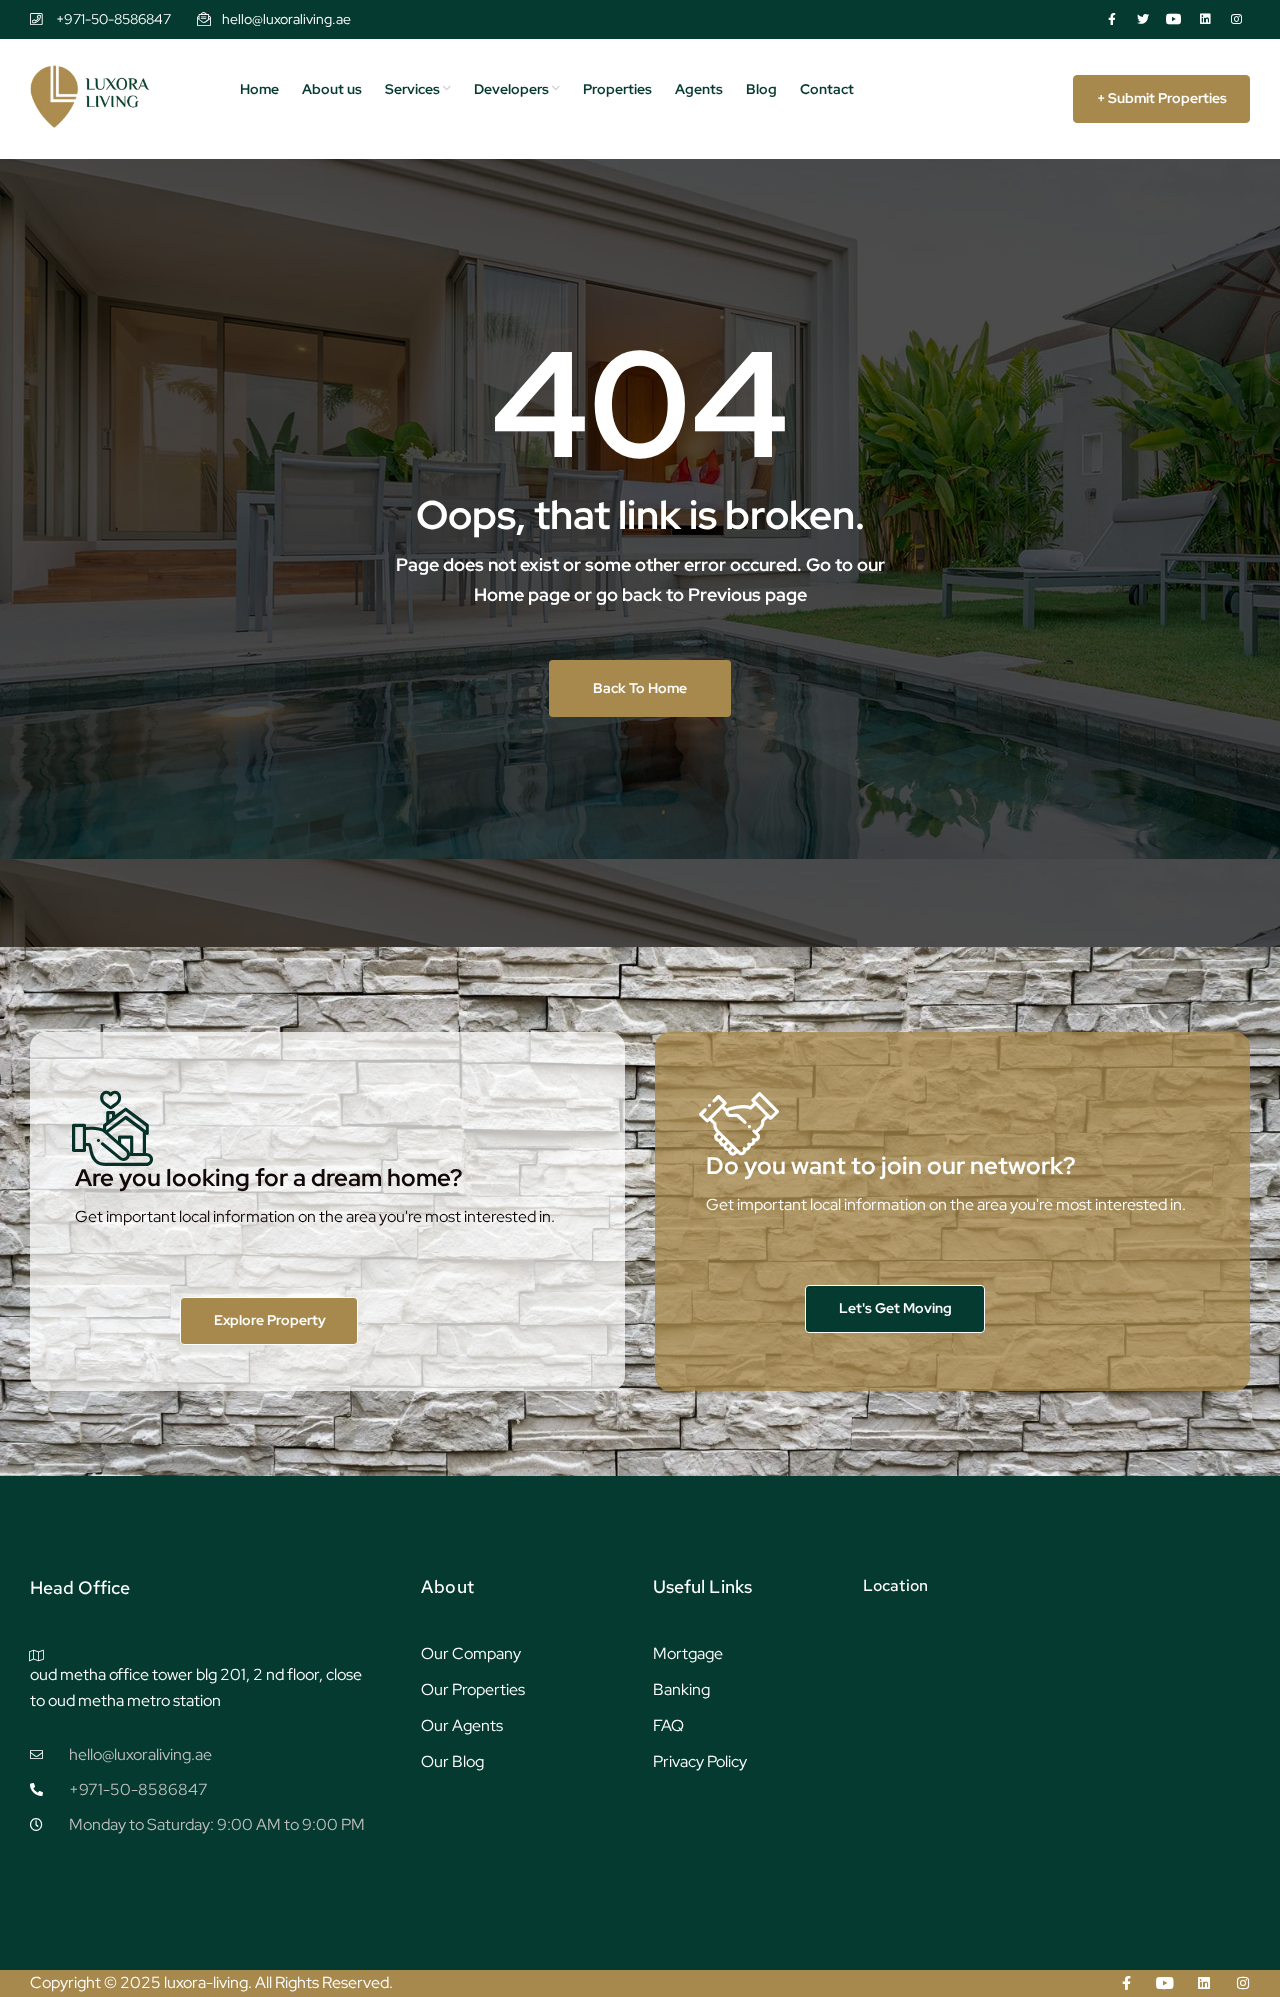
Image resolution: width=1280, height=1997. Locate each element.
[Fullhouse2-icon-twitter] (1143, 19)
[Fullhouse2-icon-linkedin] (1205, 19)
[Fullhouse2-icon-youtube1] (1174, 19)
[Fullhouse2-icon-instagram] (1236, 19)
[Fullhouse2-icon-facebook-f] (1112, 19)
